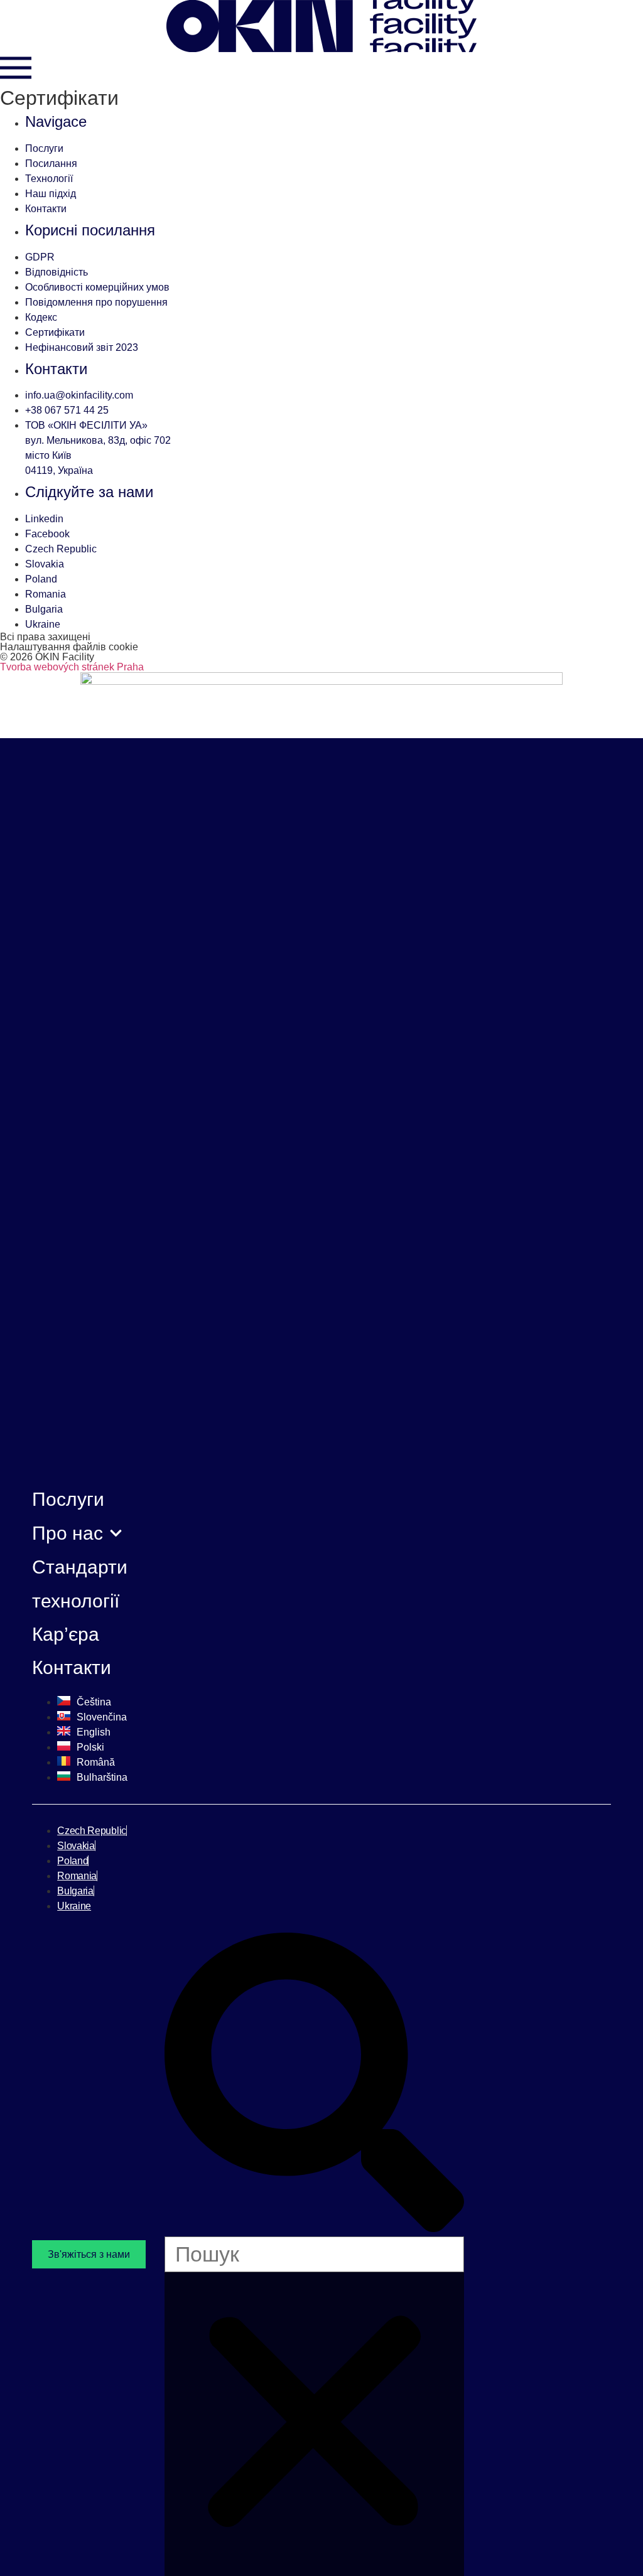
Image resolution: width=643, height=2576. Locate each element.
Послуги (68, 1499)
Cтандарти (80, 1567)
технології (76, 1601)
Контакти (72, 1667)
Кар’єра (66, 1634)
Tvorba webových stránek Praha (72, 667)
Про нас (68, 1533)
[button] (314, 2085)
